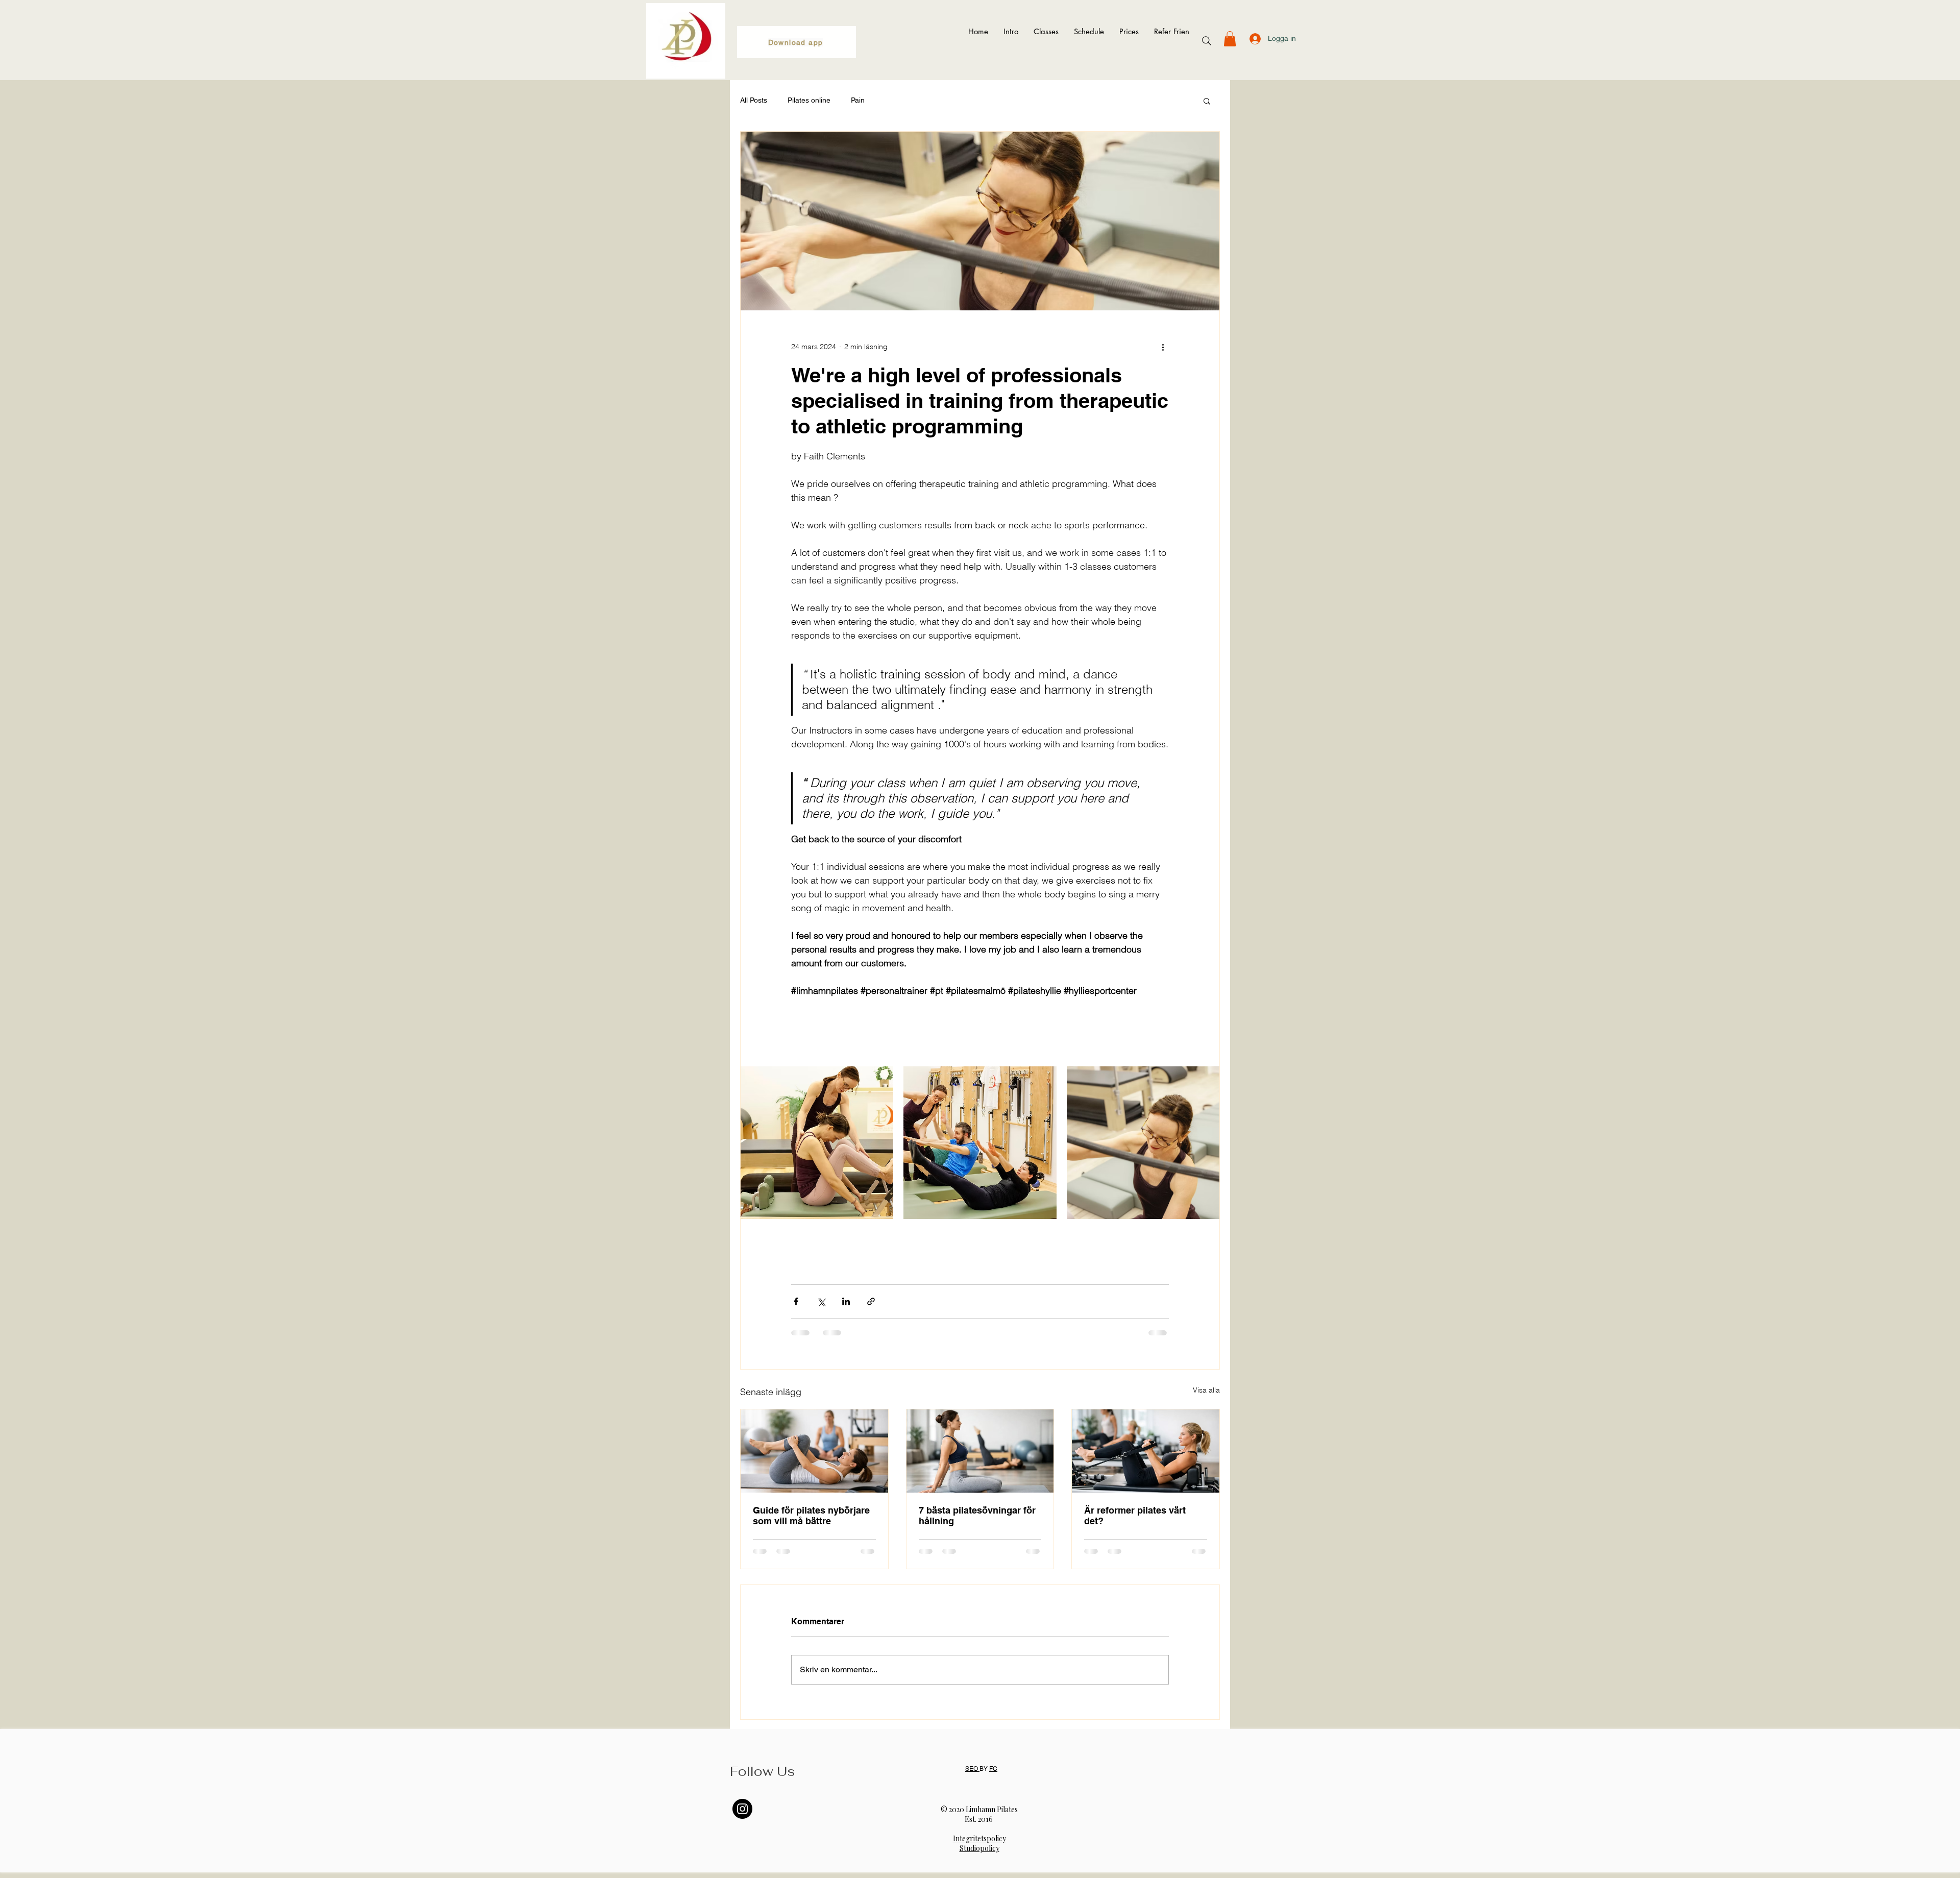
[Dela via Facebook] (796, 1301)
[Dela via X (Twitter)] (821, 1301)
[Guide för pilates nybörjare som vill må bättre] (814, 1451)
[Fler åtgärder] (1163, 347)
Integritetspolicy (979, 1838)
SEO (972, 1769)
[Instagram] (742, 1809)
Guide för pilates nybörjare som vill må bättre (811, 1516)
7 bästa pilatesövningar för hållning (977, 1516)
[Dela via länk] (871, 1301)
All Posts (754, 100)
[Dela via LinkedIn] (846, 1301)
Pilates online (809, 100)
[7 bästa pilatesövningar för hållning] (980, 1451)
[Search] (1207, 41)
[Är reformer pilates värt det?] (1146, 1451)
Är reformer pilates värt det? (1135, 1516)
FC (993, 1769)
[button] (1230, 39)
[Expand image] (817, 1143)
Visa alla (1206, 1390)
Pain (858, 100)
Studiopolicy (979, 1848)
